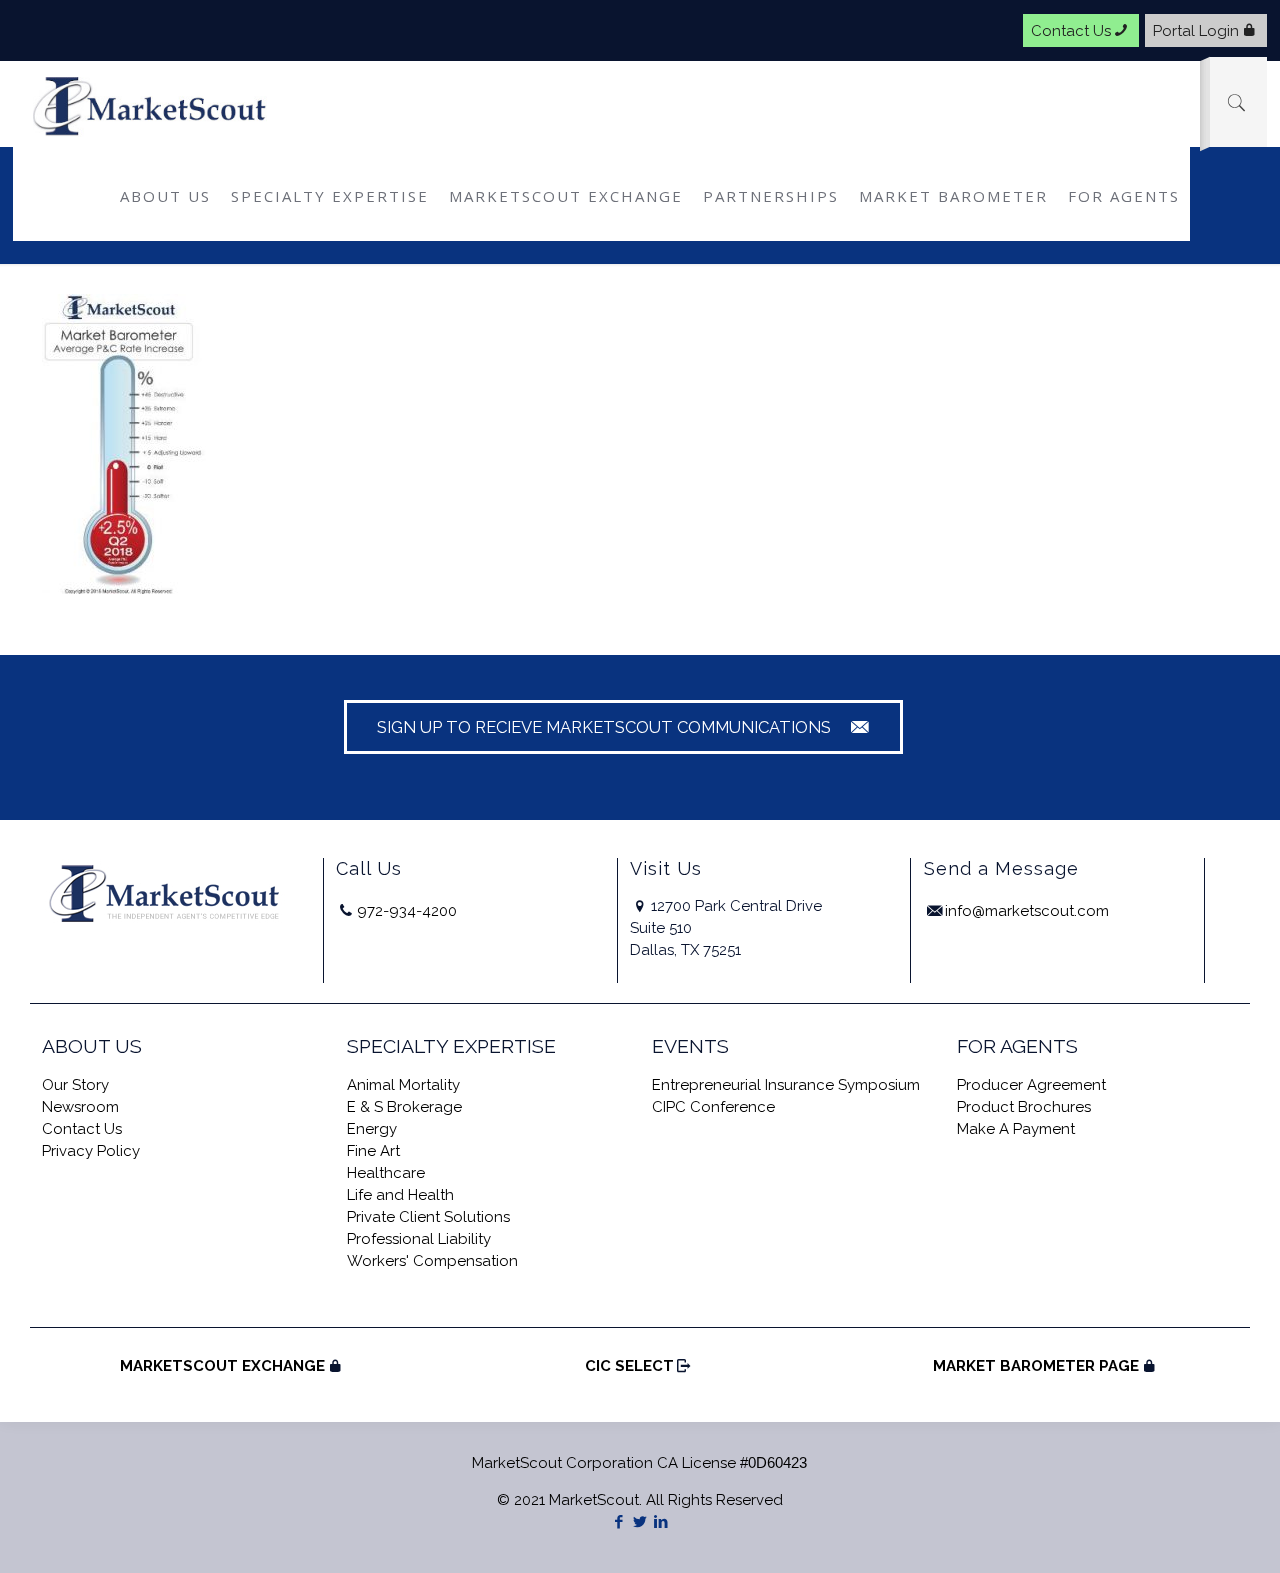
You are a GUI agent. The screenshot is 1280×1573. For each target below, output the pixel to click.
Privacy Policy (91, 1151)
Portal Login (1196, 30)
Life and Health (400, 1195)
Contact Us (1071, 30)
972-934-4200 (407, 911)
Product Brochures (1024, 1107)
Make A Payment (1016, 1129)
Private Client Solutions (428, 1217)
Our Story (75, 1085)
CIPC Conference (713, 1107)
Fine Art (373, 1151)
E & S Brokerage (404, 1107)
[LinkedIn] (660, 1522)
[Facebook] (618, 1522)
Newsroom (80, 1107)
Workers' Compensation (432, 1261)
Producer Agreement (1031, 1085)
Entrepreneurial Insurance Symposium (786, 1085)
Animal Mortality (403, 1085)
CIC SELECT (629, 1366)
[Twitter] (639, 1522)
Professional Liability (419, 1239)
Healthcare (386, 1173)
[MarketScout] (151, 106)
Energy (372, 1129)
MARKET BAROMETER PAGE (1036, 1366)
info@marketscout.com (1027, 911)
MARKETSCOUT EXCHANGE (222, 1366)
